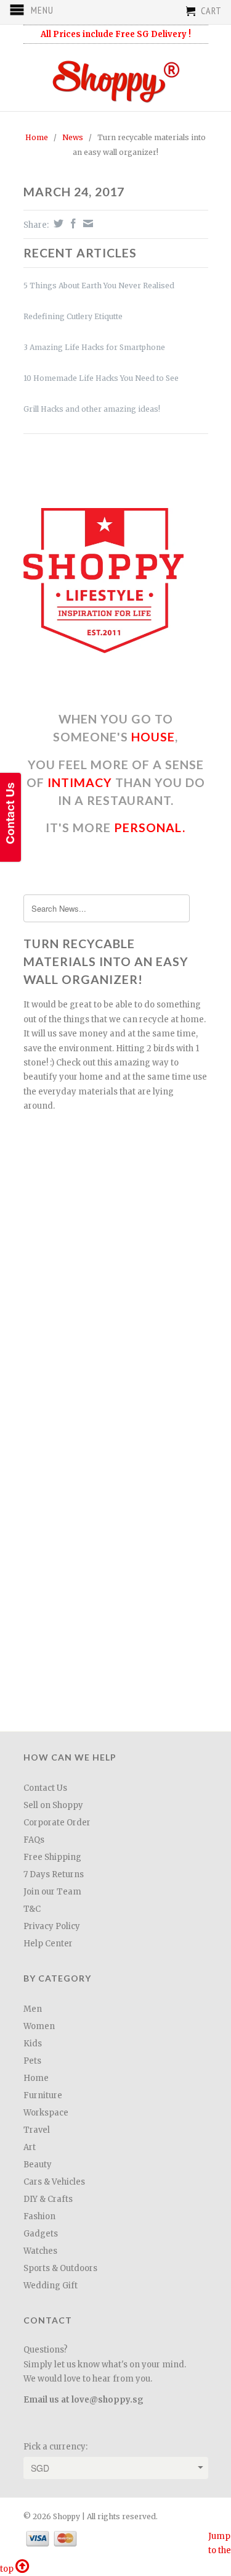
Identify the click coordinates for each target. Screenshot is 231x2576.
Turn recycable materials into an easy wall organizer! (106, 962)
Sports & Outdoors (60, 2268)
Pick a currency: (55, 2447)
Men (33, 2009)
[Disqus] (116, 1553)
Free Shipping (52, 1857)
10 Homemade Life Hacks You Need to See (101, 378)
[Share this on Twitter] (57, 223)
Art (30, 2147)
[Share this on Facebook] (72, 223)
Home (36, 2078)
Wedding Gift (51, 2286)
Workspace (46, 2113)
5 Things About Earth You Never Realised (99, 286)
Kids (33, 2044)
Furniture (43, 2095)
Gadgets (41, 2234)
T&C (32, 1909)
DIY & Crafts (48, 2199)
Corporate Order (57, 1823)
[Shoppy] (116, 77)
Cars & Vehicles (54, 2182)
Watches (40, 2251)
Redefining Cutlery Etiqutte (73, 316)
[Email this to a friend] (87, 223)
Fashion (39, 2216)
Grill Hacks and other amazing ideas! (92, 409)
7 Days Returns (54, 1874)
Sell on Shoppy (53, 1805)
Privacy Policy (52, 1926)
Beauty (38, 2165)
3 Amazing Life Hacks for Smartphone (94, 347)
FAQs (34, 1840)
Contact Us (45, 1788)
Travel (37, 2130)
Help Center (48, 1944)
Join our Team (52, 1892)
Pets (32, 2061)
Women (39, 2026)
